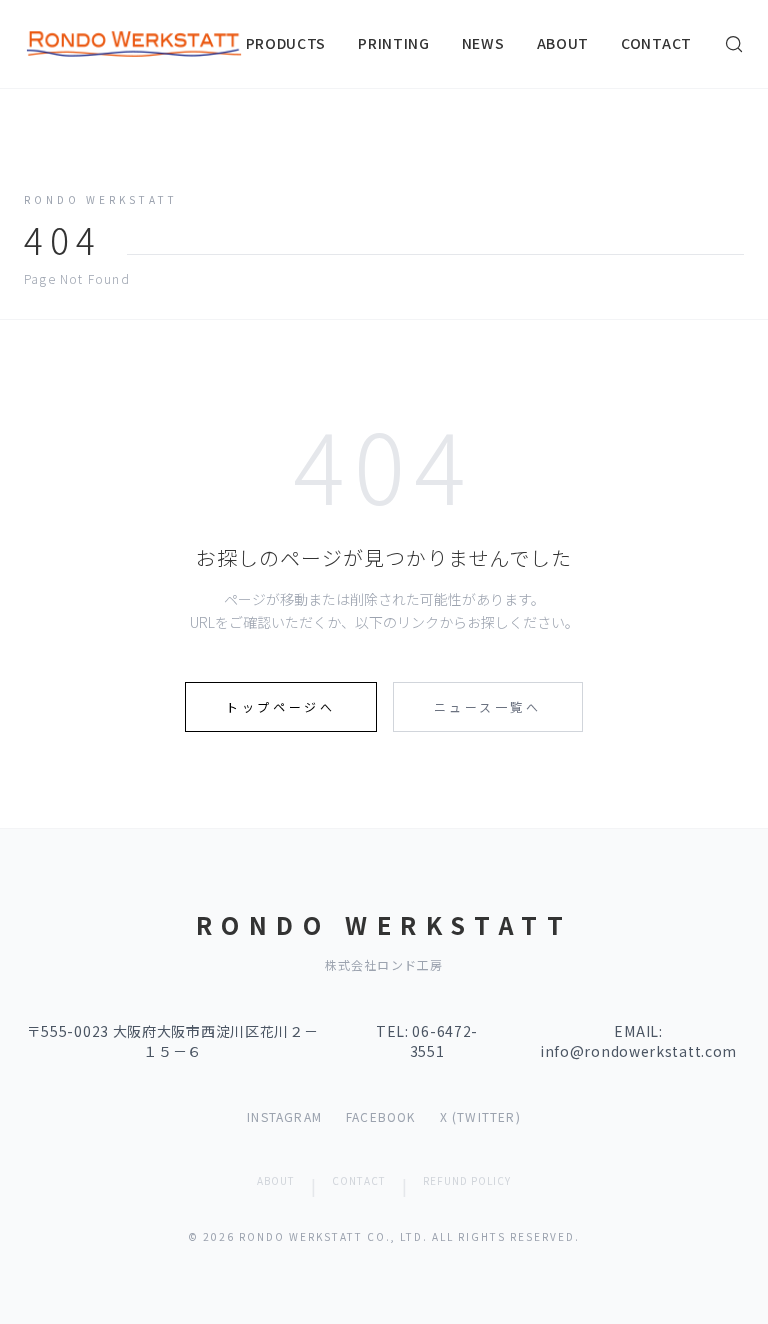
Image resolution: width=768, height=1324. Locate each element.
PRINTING (394, 43)
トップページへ (280, 706)
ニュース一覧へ (488, 706)
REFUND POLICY (467, 1180)
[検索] (734, 44)
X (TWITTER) (480, 1117)
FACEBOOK (381, 1117)
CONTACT (656, 43)
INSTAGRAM (284, 1117)
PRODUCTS (286, 43)
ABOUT (563, 43)
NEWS (483, 43)
